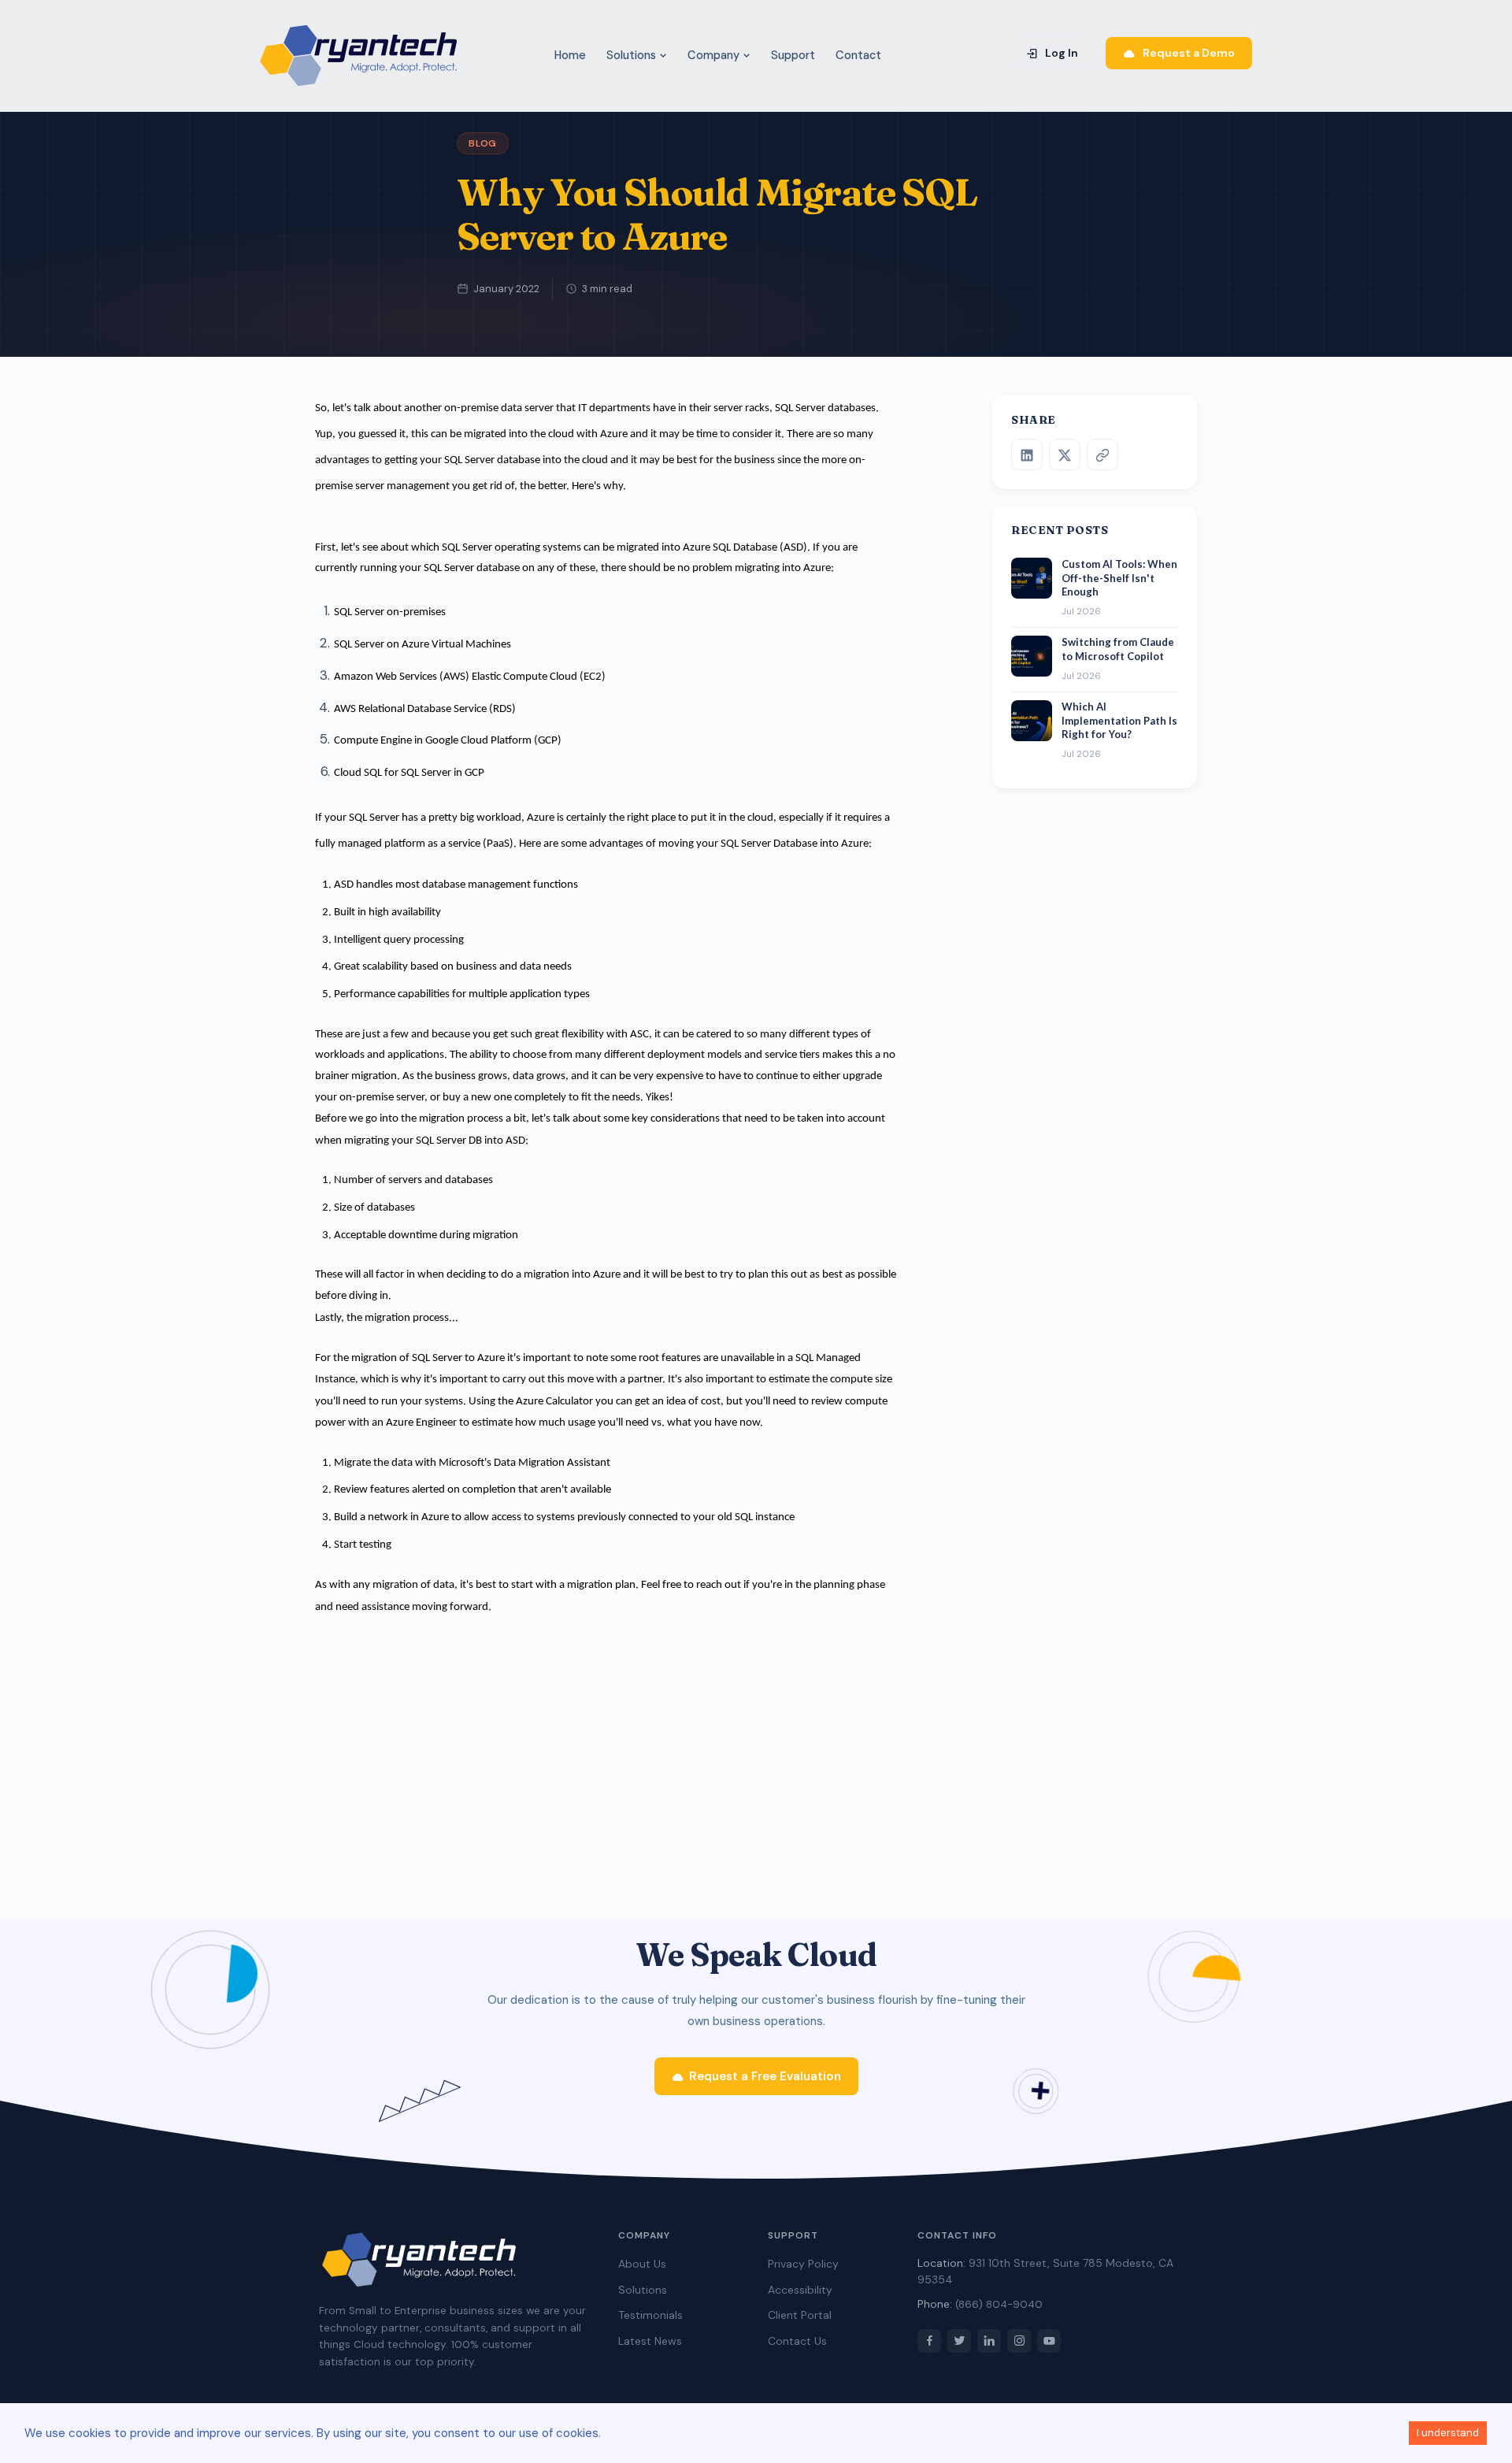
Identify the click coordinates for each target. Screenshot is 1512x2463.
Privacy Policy (803, 2264)
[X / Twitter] (1065, 455)
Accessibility (800, 2290)
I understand (1448, 2433)
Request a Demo (1188, 53)
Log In (1060, 53)
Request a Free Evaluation (765, 2076)
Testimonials (650, 2315)
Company (715, 55)
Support (793, 55)
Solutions (633, 55)
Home (570, 55)
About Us (642, 2264)
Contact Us (797, 2341)
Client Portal (800, 2315)
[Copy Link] (1102, 455)
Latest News (650, 2341)
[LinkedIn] (1027, 455)
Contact (858, 55)
